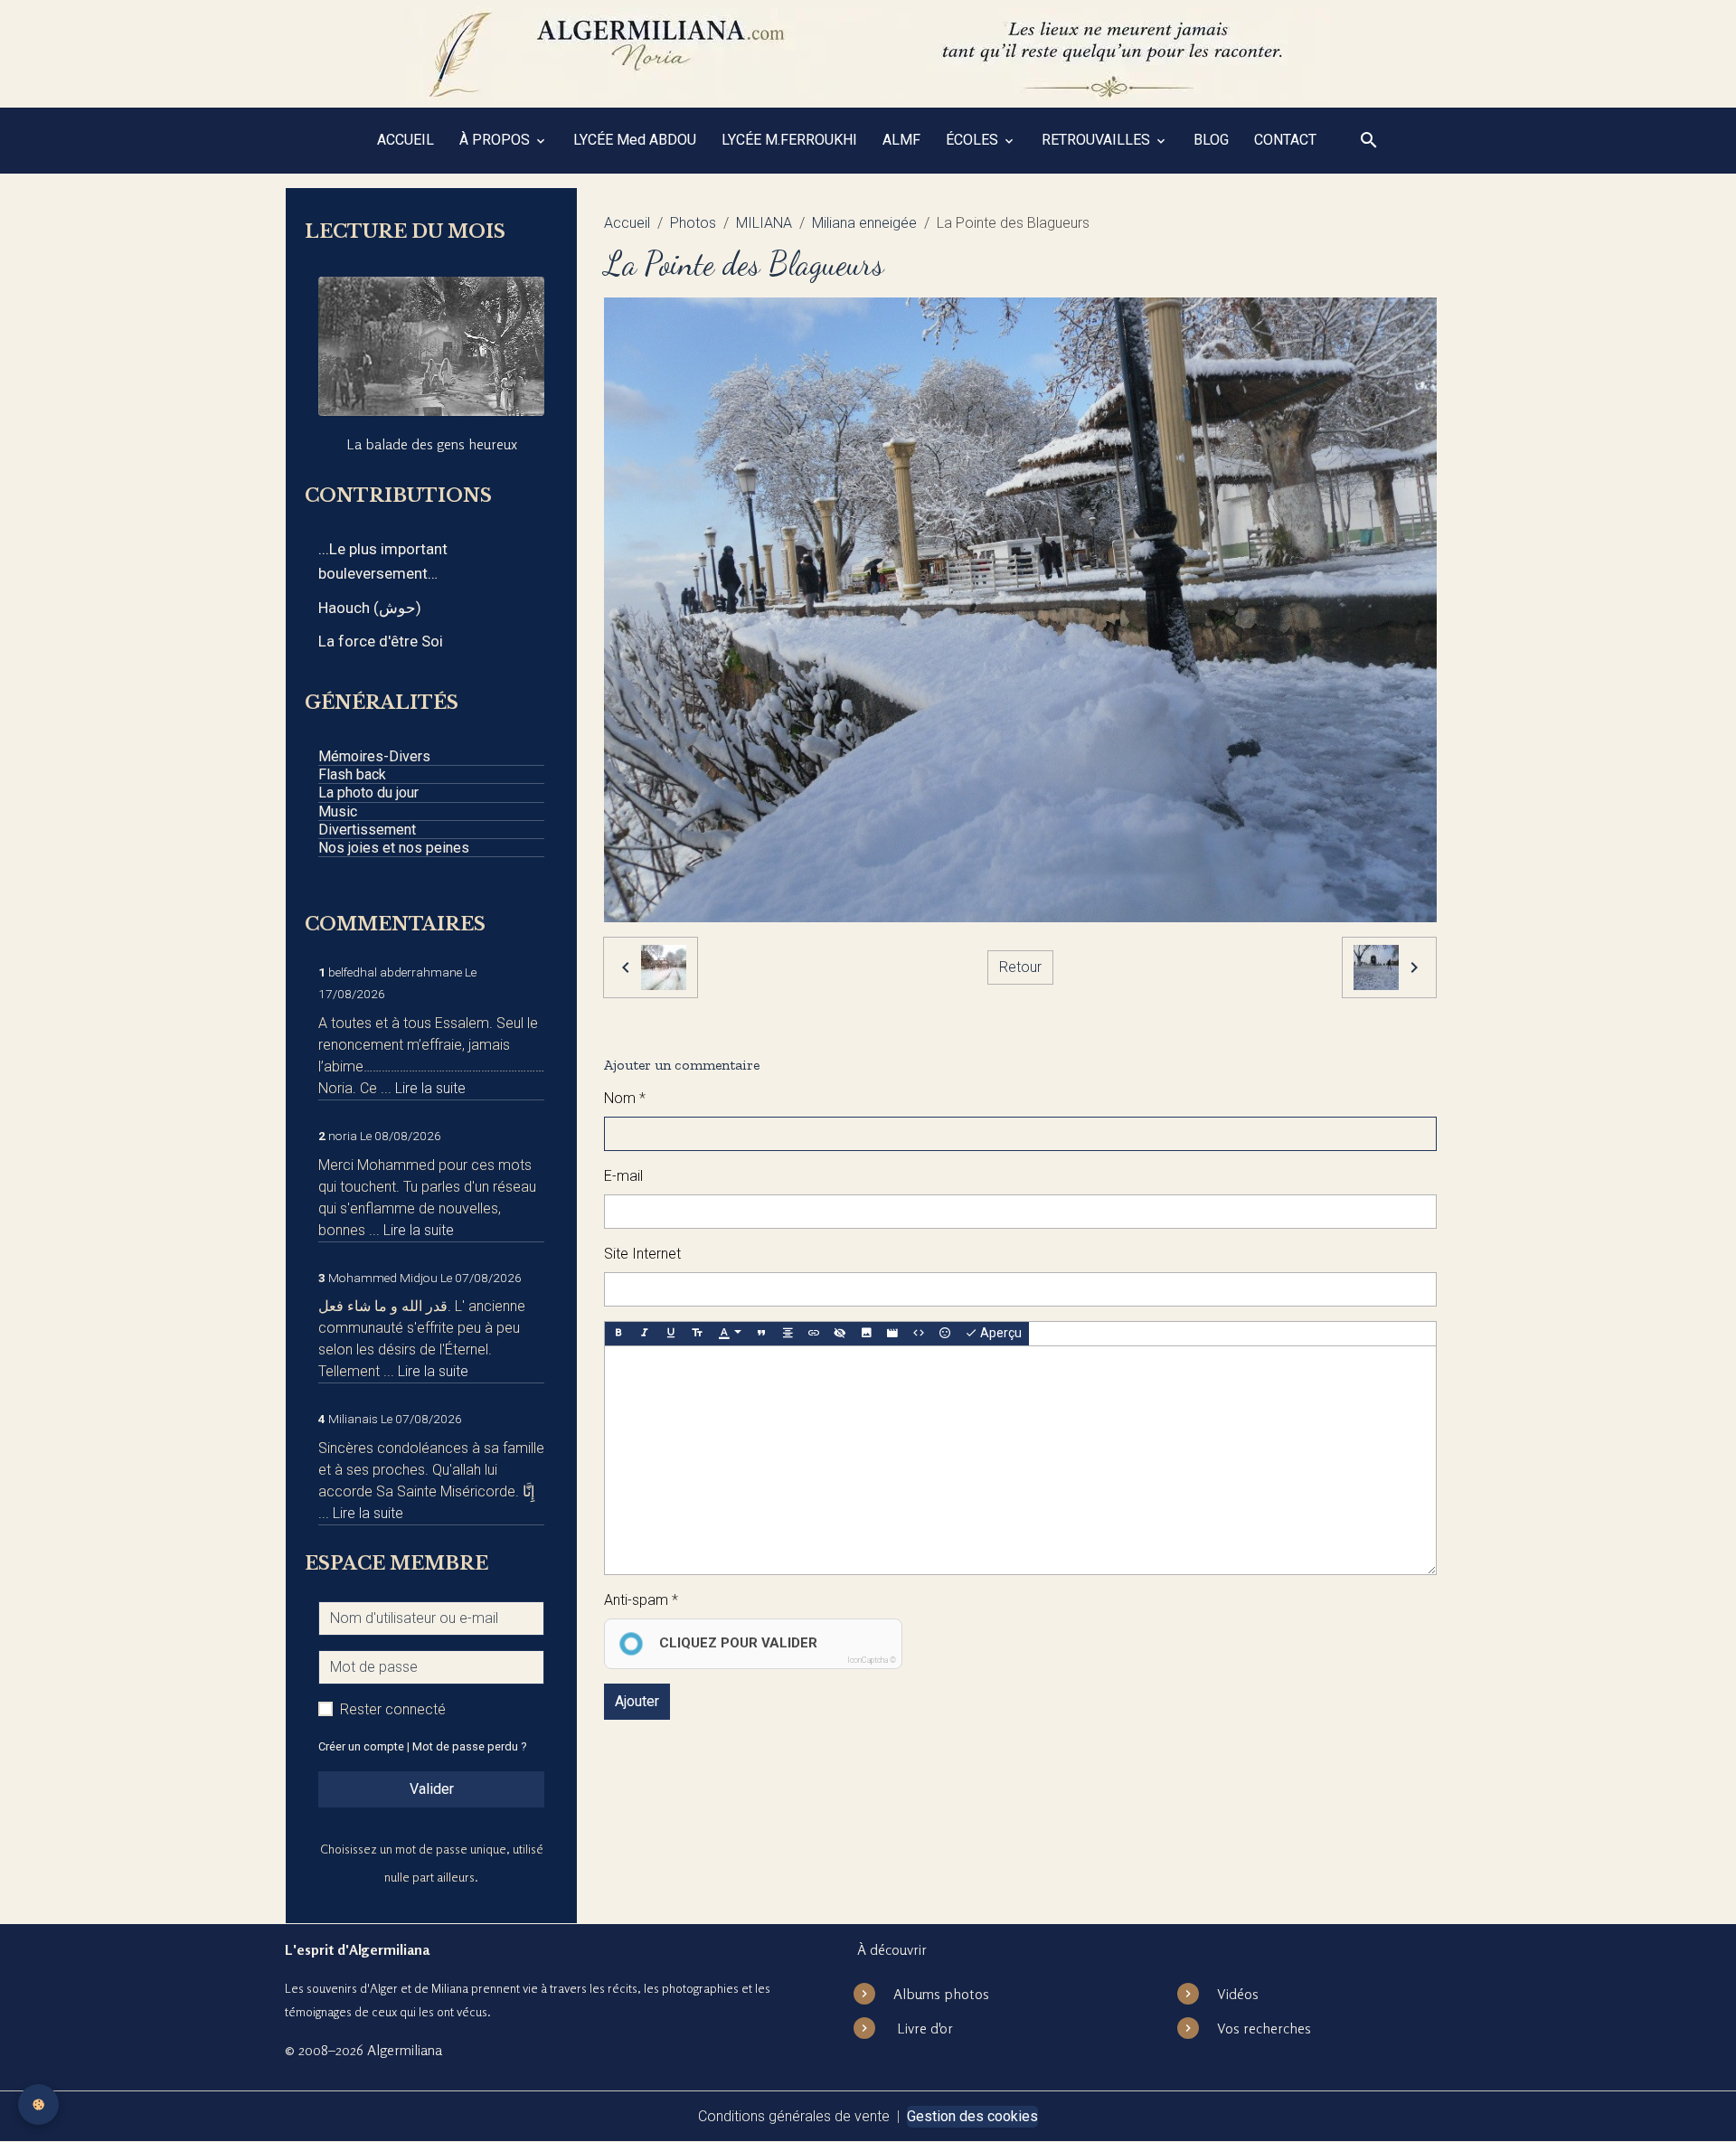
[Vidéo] (892, 1334)
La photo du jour (368, 793)
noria (343, 1136)
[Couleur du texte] (730, 1334)
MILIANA (764, 223)
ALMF (901, 140)
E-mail (623, 1176)
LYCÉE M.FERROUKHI (789, 140)
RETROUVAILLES (1098, 140)
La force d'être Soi (381, 641)
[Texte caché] (840, 1334)
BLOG (1211, 140)
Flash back (352, 774)
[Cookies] (38, 2104)
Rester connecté (393, 1709)
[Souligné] (671, 1334)
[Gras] (618, 1334)
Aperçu (1000, 1333)
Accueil (627, 223)
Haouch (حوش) (370, 608)
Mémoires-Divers (374, 756)
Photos (693, 223)
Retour (1020, 967)
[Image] (866, 1334)
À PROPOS (496, 140)
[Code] (919, 1334)
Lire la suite (430, 1088)
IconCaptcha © (872, 1660)
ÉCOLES (974, 140)
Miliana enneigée (864, 223)
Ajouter (637, 1701)
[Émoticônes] (945, 1334)
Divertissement (367, 830)
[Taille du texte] (697, 1334)
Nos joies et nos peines (394, 848)
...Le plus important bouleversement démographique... (383, 563)
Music (338, 812)
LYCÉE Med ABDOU (635, 140)
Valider (432, 1789)
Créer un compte (361, 1746)
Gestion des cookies (972, 2116)
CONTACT (1285, 140)
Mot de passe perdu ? (469, 1746)
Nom (620, 1098)
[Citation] (761, 1334)
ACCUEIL (406, 140)
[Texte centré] (788, 1334)
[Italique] (645, 1334)
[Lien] (814, 1334)
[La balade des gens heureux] (431, 346)
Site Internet (642, 1254)
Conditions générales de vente (794, 2116)
